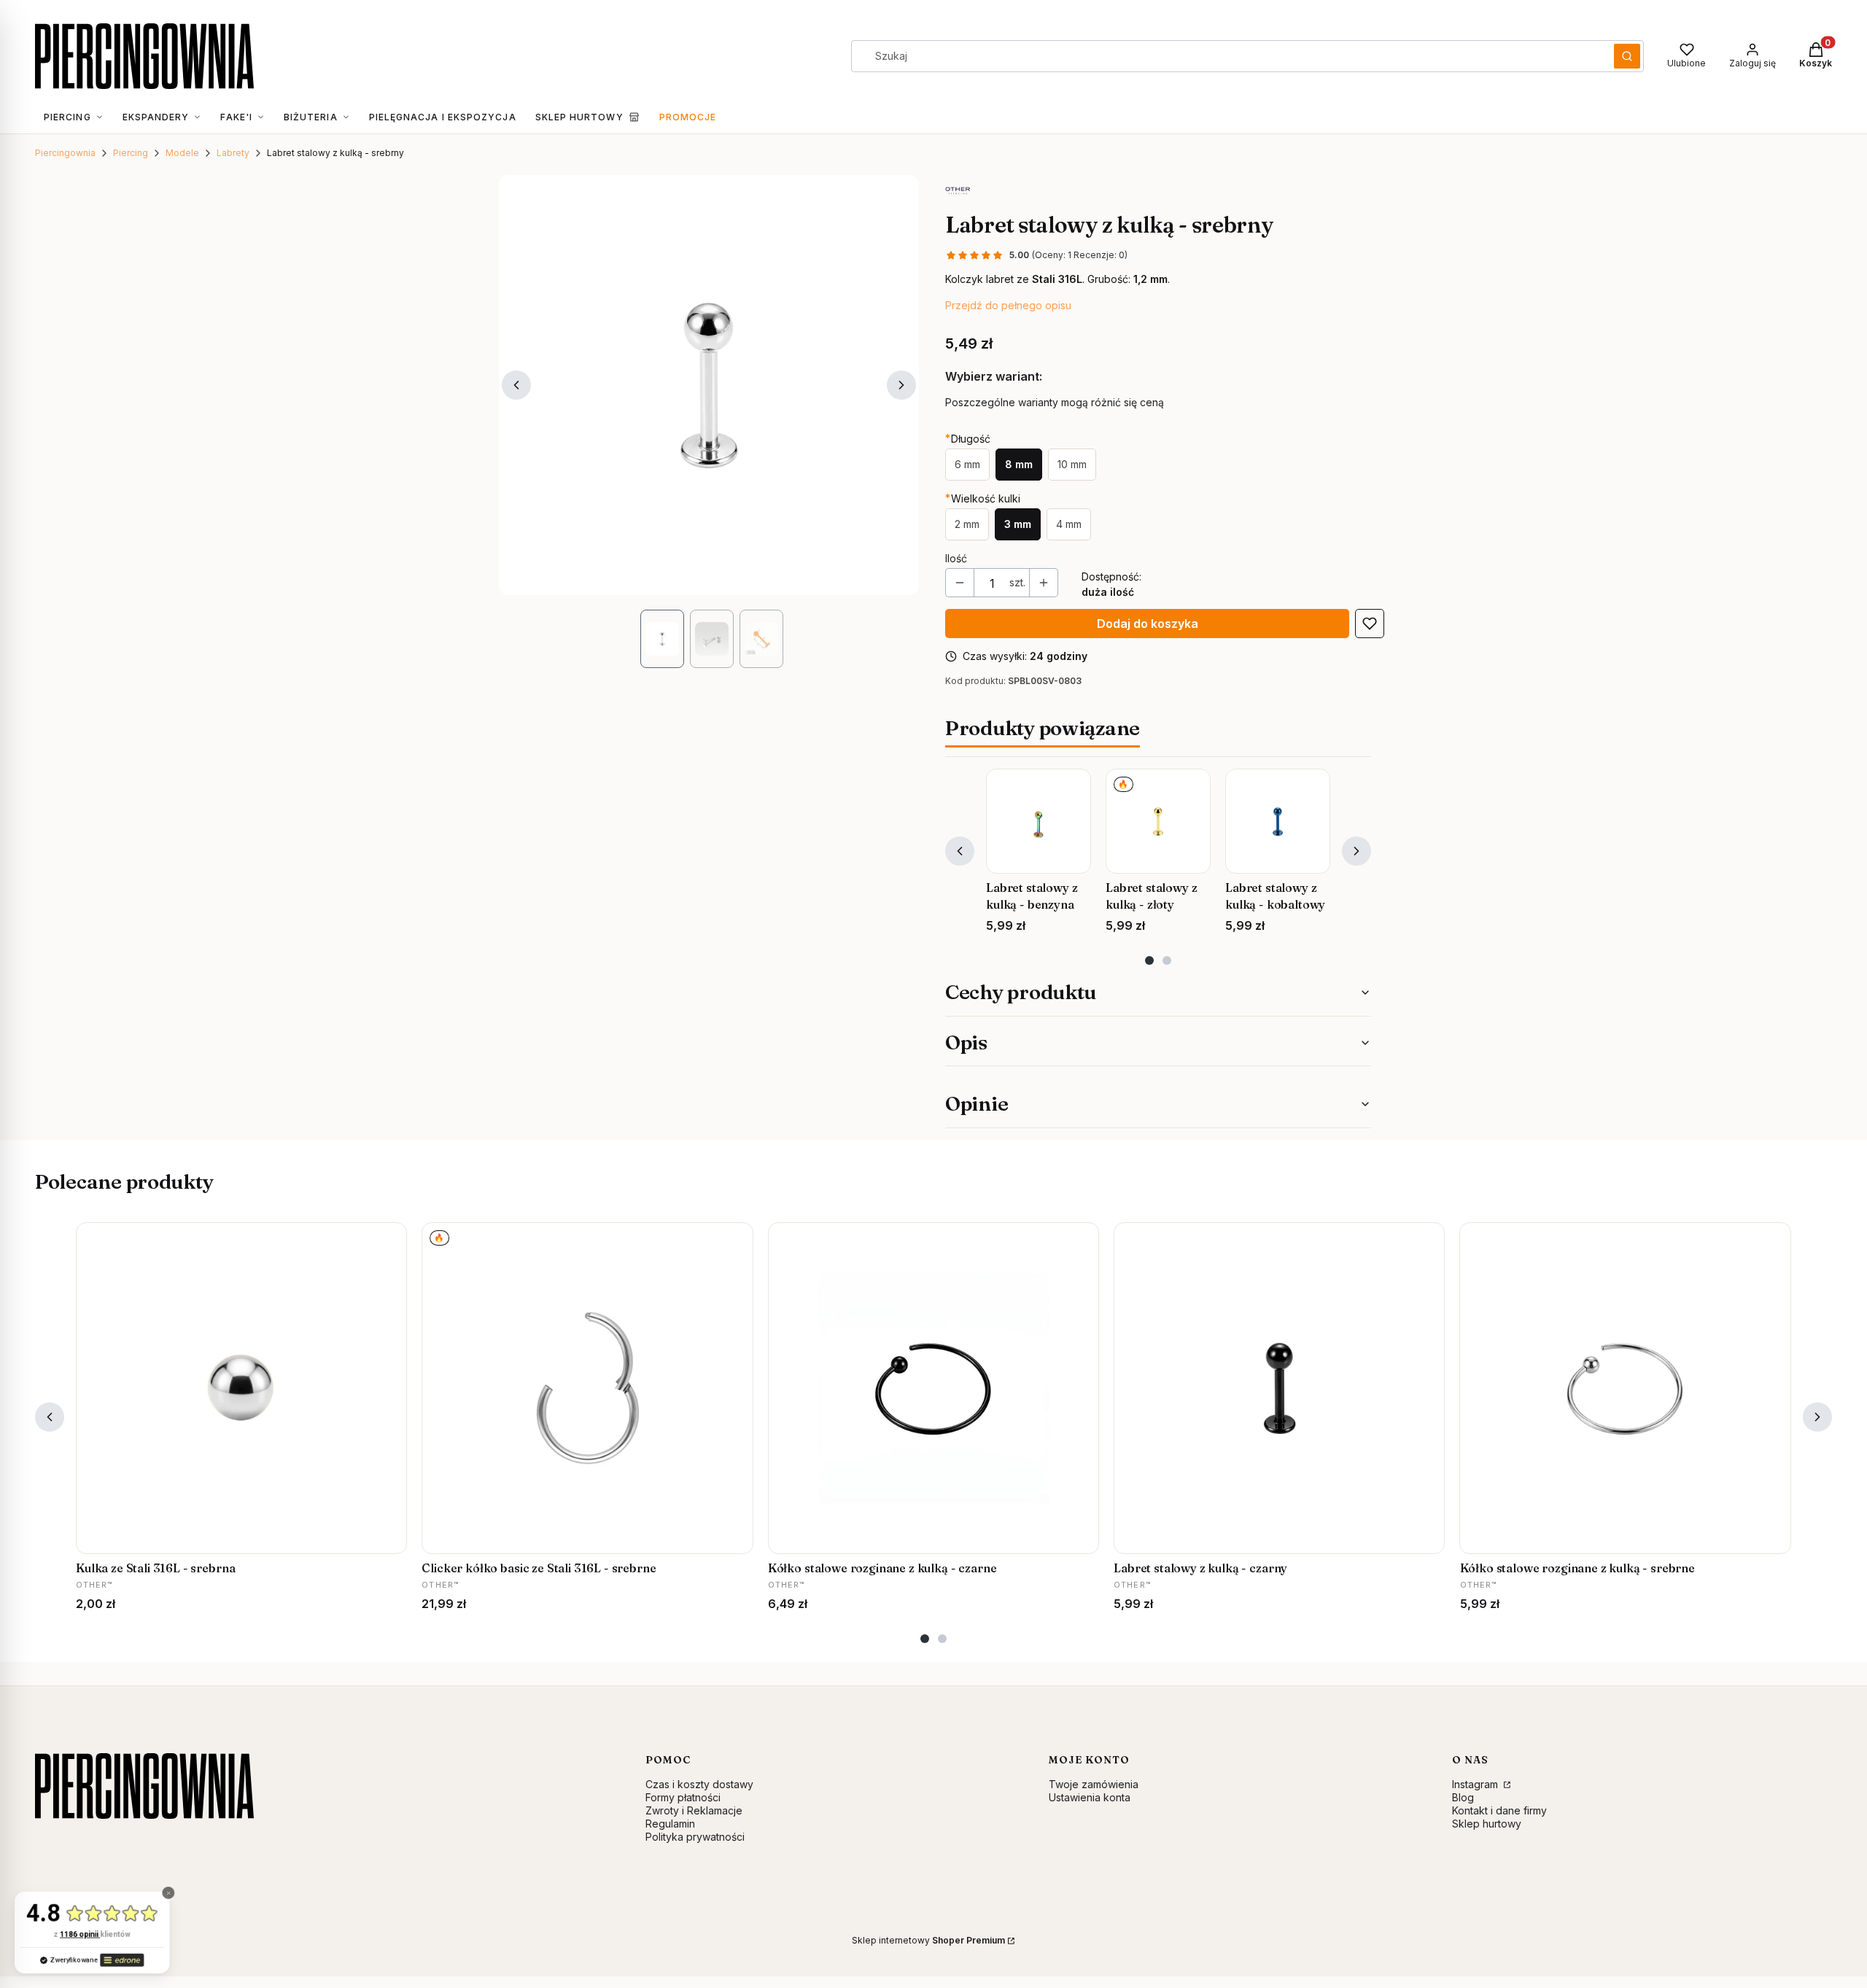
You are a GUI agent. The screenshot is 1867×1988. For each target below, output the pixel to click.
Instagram (1476, 1784)
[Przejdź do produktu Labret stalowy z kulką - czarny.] (1279, 1388)
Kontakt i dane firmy (1499, 1810)
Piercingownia (65, 153)
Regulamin (670, 1824)
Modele (182, 153)
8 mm (1019, 464)
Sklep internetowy (928, 1940)
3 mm (1018, 524)
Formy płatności (683, 1797)
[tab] (1149, 960)
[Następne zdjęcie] (901, 385)
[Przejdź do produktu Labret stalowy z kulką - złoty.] (1158, 821)
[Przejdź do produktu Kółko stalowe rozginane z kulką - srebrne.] (1626, 1388)
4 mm (1069, 524)
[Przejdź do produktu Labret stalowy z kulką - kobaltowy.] (1278, 821)
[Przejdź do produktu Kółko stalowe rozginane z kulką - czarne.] (933, 1388)
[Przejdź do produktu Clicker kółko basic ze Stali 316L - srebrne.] (587, 1388)
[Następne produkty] (1356, 851)
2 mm (967, 524)
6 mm (967, 464)
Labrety (233, 153)
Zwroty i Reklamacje (694, 1810)
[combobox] (1228, 56)
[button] (1627, 56)
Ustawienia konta (1090, 1797)
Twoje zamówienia (1094, 1784)
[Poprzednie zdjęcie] (516, 385)
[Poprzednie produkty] (960, 851)
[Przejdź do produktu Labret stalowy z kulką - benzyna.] (1039, 821)
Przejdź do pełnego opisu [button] (1008, 305)
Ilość (956, 558)
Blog (1463, 1797)
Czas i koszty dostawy (699, 1784)
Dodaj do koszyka (1148, 624)
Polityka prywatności (695, 1837)
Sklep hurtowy (1487, 1824)
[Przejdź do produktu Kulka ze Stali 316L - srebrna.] (241, 1388)
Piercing (131, 153)
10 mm (1072, 464)
